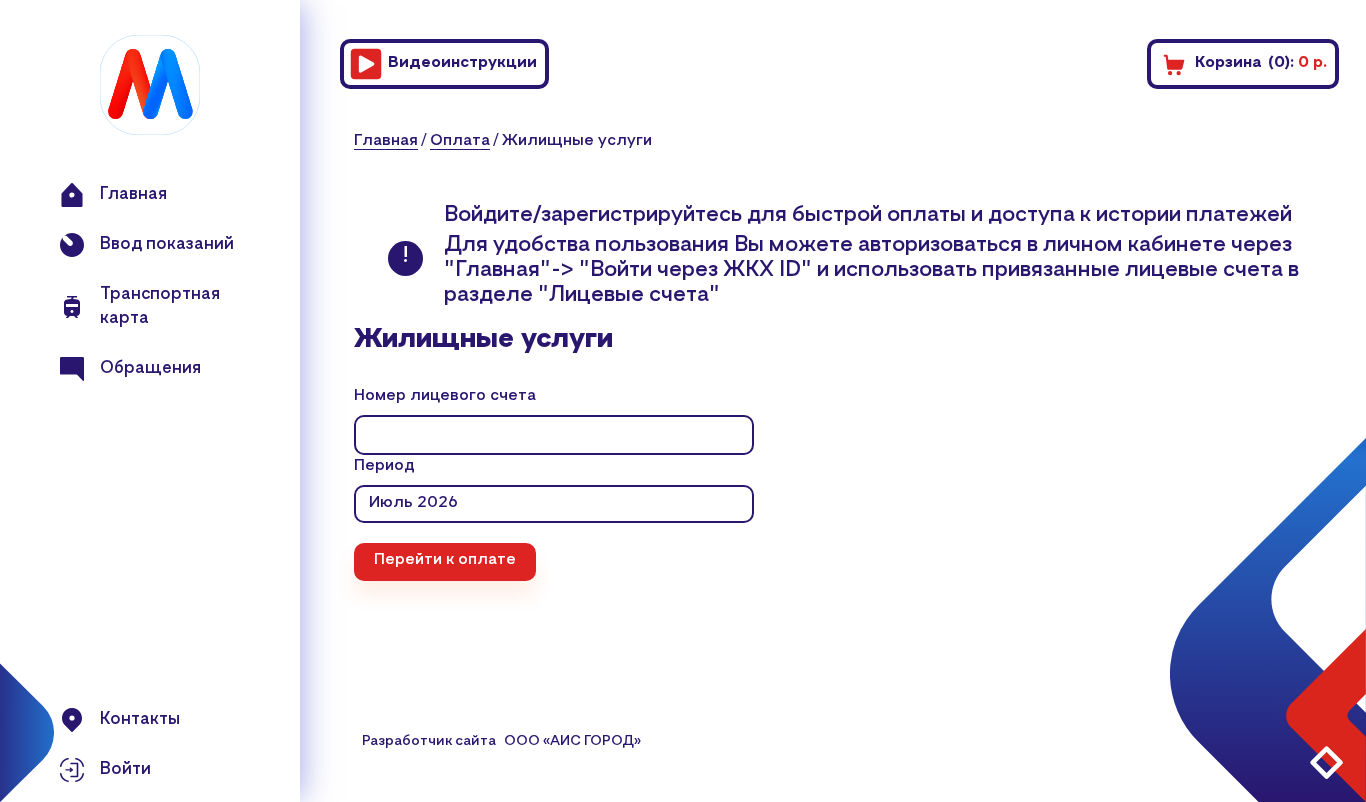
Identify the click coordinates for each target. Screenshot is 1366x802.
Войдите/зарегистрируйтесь (595, 215)
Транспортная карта (160, 306)
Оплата (460, 141)
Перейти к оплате (445, 560)
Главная (133, 194)
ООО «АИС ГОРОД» (572, 741)
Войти (125, 769)
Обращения (150, 368)
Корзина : (1261, 63)
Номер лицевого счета (445, 396)
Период (384, 466)
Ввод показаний (167, 244)
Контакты (140, 719)
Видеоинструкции (462, 63)
